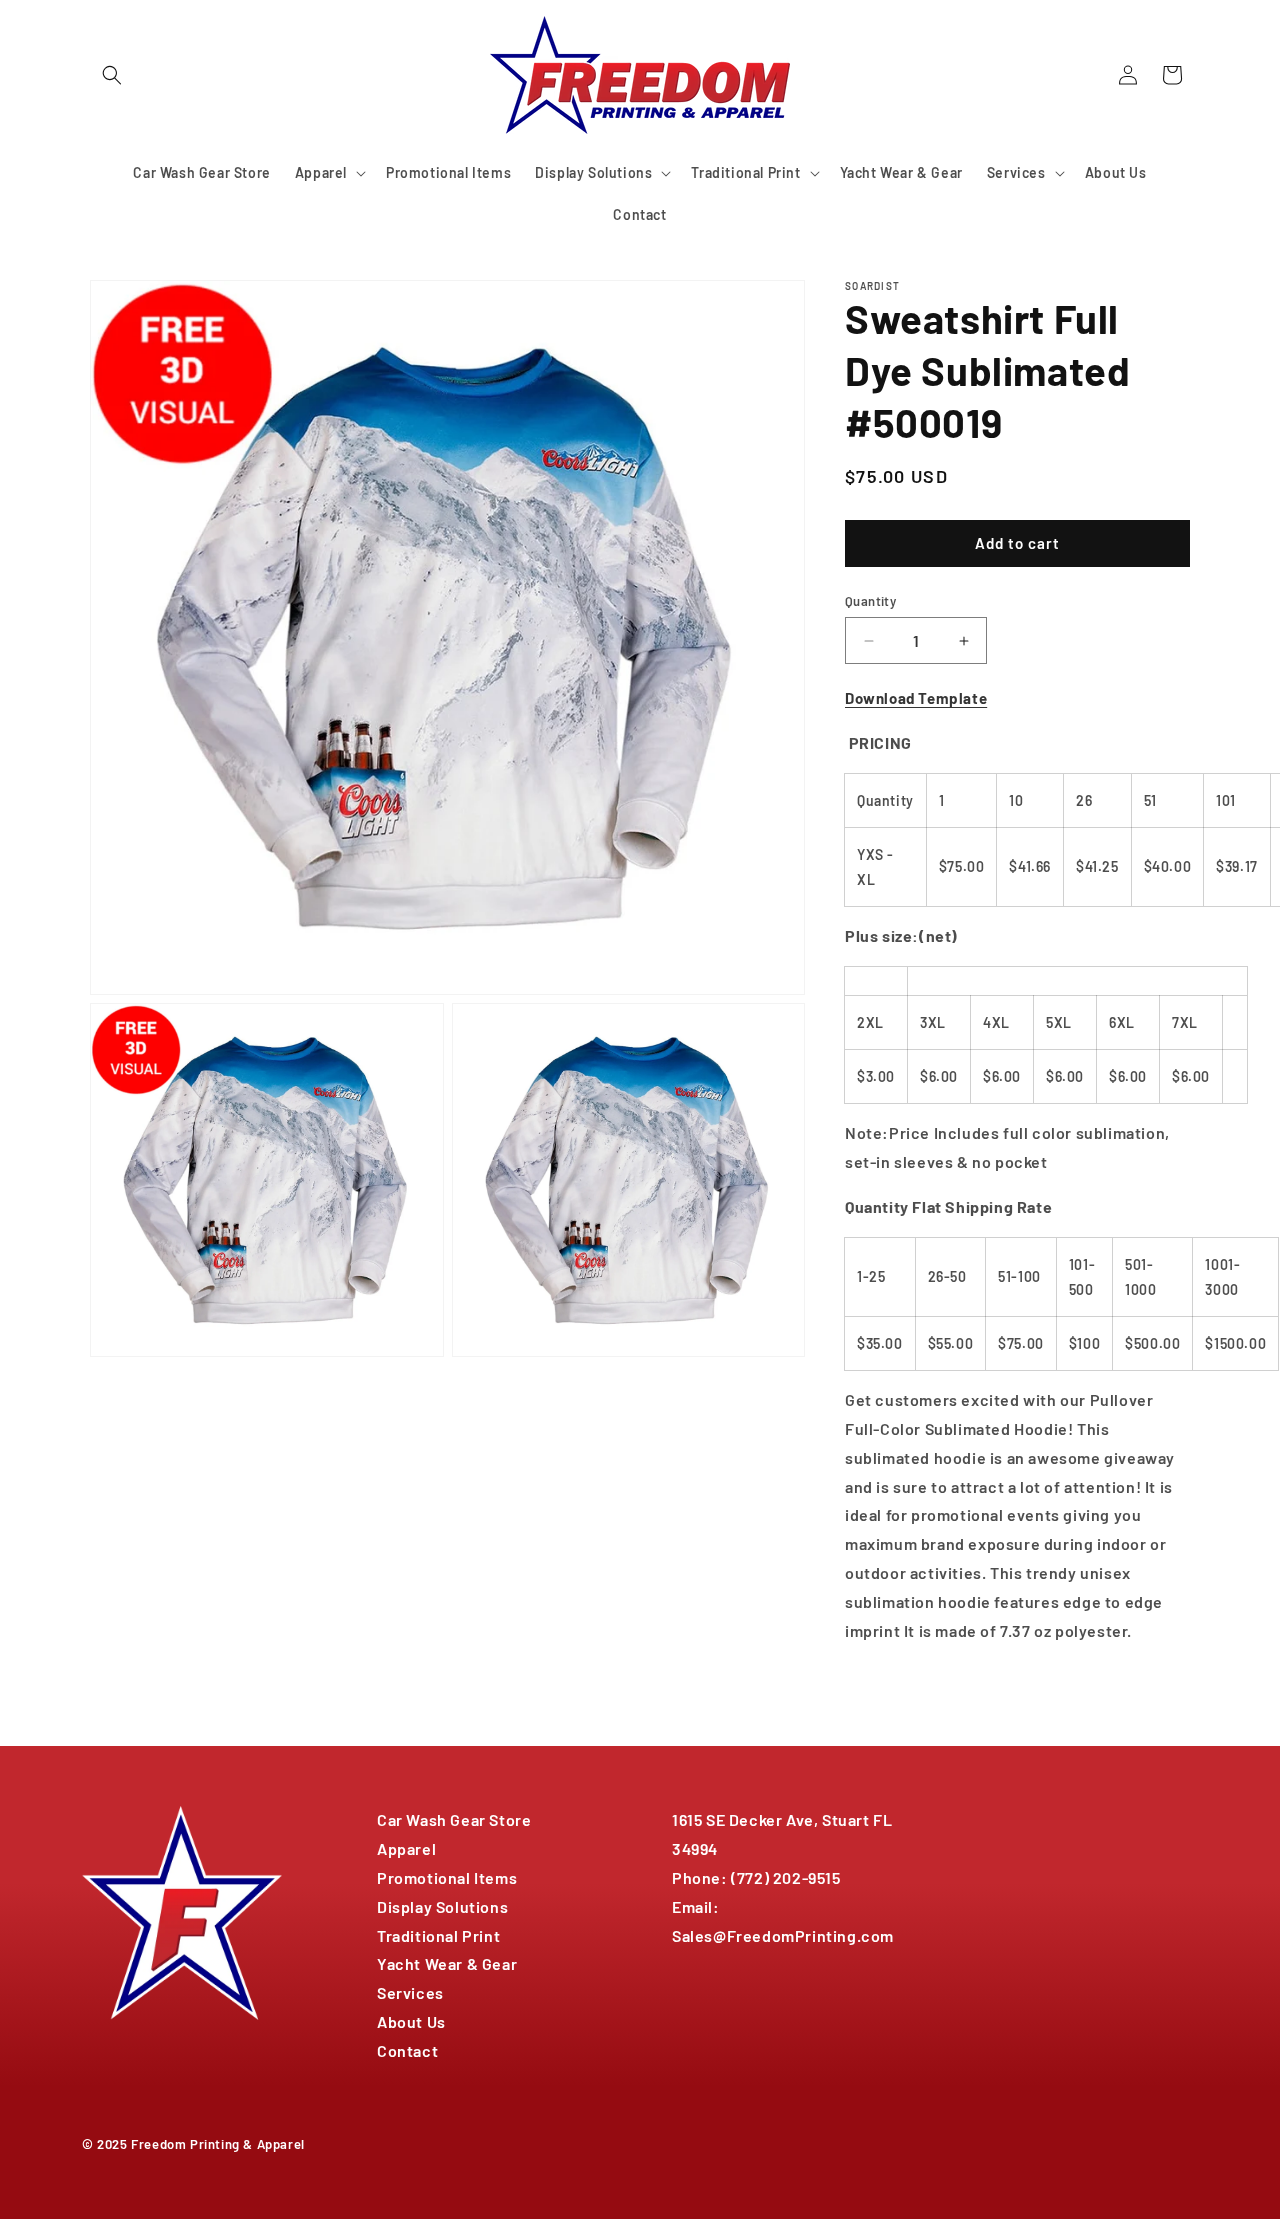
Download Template (916, 698)
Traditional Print (438, 1935)
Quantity (870, 601)
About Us (411, 2021)
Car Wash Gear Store (454, 1819)
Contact (407, 2050)
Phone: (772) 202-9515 (756, 1877)
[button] (112, 75)
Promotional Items (447, 1877)
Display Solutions (442, 1906)
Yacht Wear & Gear (447, 1963)
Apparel (406, 1848)
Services (410, 1992)
